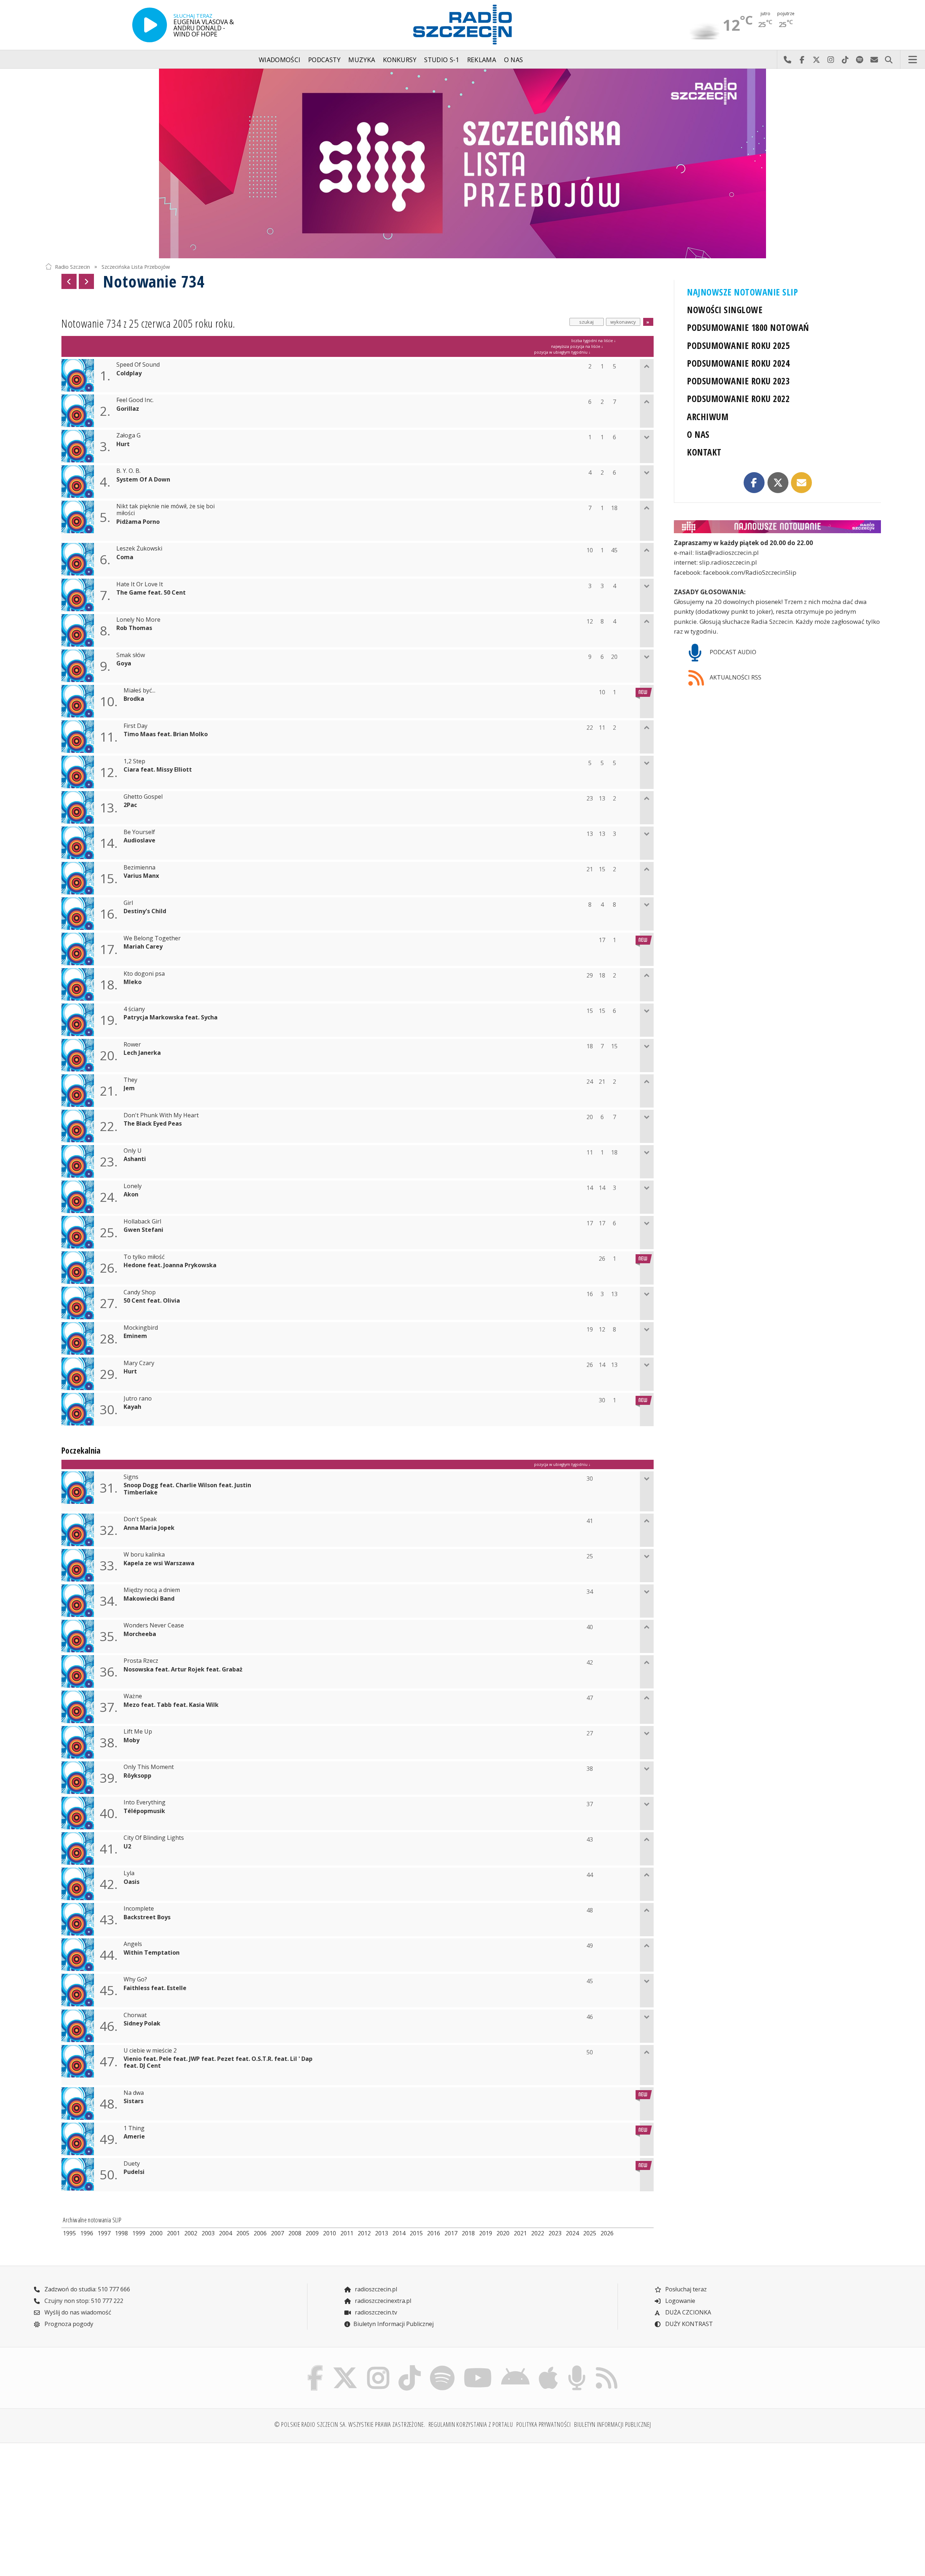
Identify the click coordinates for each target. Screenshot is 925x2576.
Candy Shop (140, 1292)
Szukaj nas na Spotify (860, 60)
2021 (520, 2233)
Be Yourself (139, 832)
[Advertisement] (148, 2505)
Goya (124, 663)
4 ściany (134, 1009)
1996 (87, 2233)
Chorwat (135, 2015)
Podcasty (324, 60)
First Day (135, 726)
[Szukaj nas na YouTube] (478, 2367)
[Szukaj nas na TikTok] (410, 2367)
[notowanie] (777, 527)
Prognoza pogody (68, 2324)
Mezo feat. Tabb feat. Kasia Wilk (171, 1705)
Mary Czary (139, 1363)
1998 (121, 2233)
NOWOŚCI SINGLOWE (725, 310)
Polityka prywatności (544, 2424)
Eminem (135, 1336)
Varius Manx (141, 876)
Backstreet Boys (147, 1917)
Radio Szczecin (72, 266)
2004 (225, 2233)
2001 (173, 2233)
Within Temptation (152, 1953)
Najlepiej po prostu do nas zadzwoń (787, 60)
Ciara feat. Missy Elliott (158, 770)
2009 (312, 2233)
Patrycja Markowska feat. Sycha (171, 1017)
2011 (347, 2233)
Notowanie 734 (154, 281)
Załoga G (128, 435)
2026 (607, 2233)
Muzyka (362, 60)
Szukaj (889, 60)
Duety (132, 2164)
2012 (364, 2233)
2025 (590, 2233)
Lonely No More (138, 620)
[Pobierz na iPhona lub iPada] (548, 2367)
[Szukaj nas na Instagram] (378, 2367)
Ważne (133, 1696)
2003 (208, 2233)
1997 (104, 2233)
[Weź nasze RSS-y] (606, 2367)
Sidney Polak (142, 2023)
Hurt (123, 444)
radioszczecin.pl (375, 2289)
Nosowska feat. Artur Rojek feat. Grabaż (183, 1669)
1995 (69, 2233)
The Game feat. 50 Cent (151, 593)
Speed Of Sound (138, 365)
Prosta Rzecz (141, 1661)
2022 (538, 2233)
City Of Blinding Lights (154, 1838)
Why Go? (135, 1979)
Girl (128, 903)
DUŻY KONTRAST (688, 2324)
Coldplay (129, 373)
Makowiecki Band (149, 1599)
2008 (295, 2233)
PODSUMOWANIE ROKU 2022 (738, 399)
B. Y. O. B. (128, 471)
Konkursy (400, 60)
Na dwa (134, 2093)
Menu (913, 60)
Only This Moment (149, 1767)
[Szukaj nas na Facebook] (315, 2367)
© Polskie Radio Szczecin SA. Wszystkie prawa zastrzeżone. (350, 2424)
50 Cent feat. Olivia (152, 1301)
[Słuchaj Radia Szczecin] (150, 25)
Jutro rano (138, 1399)
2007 (277, 2233)
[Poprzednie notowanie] (69, 281)
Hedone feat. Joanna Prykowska (170, 1265)
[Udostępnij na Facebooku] (754, 483)
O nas (514, 60)
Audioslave (139, 840)
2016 (434, 2233)
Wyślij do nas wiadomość (874, 60)
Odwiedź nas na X (816, 60)
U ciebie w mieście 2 (150, 2051)
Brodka (134, 699)
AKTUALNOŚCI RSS (735, 677)
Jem (129, 1088)
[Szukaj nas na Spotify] (442, 2367)
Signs (131, 1477)
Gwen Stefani (143, 1230)
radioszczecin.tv (375, 2312)
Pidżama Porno (138, 522)
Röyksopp (137, 1776)
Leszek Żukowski (139, 549)
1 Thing (134, 2128)
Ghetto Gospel (143, 797)
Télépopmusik (144, 1811)
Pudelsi (134, 2172)
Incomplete (139, 1909)
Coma (125, 557)
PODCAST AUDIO (732, 652)
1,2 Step (134, 761)
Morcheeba (140, 1634)
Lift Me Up (138, 1732)
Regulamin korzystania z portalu (471, 2424)
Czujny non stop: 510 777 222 (83, 2301)
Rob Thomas (134, 628)
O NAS (698, 434)
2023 (555, 2233)
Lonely (133, 1186)
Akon (131, 1194)
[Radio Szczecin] (462, 25)
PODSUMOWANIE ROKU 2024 (738, 363)
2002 (191, 2233)
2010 (330, 2233)
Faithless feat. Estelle (155, 1988)
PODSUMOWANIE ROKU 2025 (738, 346)
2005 (243, 2233)
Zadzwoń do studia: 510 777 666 (87, 2289)
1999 (139, 2233)
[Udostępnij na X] (778, 483)
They (130, 1080)
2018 (468, 2233)
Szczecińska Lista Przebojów (136, 266)
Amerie (134, 2137)
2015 (416, 2233)
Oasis (132, 1882)
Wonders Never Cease (154, 1625)
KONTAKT (704, 452)
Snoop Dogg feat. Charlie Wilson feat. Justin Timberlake (187, 1489)
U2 (127, 1846)
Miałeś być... (139, 691)
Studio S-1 (442, 60)
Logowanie (679, 2301)
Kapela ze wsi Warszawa (159, 1563)
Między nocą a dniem (152, 1590)
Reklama (482, 60)
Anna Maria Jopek (149, 1528)
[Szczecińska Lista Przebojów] (462, 163)
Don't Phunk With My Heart (161, 1115)
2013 (382, 2233)
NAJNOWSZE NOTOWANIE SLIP (742, 292)
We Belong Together (152, 938)
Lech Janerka (142, 1053)
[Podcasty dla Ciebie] (577, 2367)
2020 (503, 2233)
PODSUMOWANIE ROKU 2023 (738, 381)
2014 (399, 2233)
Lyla (129, 1873)
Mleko (133, 982)
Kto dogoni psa (144, 974)
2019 (486, 2233)
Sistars (134, 2101)
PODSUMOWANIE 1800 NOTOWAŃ (748, 327)
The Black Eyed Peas (153, 1124)
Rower (132, 1045)
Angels (133, 1944)
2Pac (130, 805)
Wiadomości (280, 60)
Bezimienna (139, 868)
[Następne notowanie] (86, 281)
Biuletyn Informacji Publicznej (393, 2324)
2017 (451, 2233)
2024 (572, 2233)
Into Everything (145, 1802)
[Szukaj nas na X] (345, 2367)
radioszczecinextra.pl (382, 2301)
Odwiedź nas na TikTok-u (845, 60)
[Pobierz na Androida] (516, 2367)
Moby (132, 1740)
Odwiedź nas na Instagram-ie (831, 60)
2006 (260, 2233)
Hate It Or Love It (140, 584)
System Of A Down (143, 480)
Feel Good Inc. (135, 400)
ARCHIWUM (708, 417)
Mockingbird (141, 1328)
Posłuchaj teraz (685, 2289)
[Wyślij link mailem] (801, 483)
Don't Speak (140, 1519)
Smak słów (131, 655)
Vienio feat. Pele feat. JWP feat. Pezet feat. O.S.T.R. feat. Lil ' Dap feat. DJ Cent (218, 2062)
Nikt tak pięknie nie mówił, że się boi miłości (165, 510)
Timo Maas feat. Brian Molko (166, 734)
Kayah (132, 1407)
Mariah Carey (143, 947)
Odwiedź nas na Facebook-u (802, 60)
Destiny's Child (145, 911)
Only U (133, 1151)
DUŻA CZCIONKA (687, 2312)
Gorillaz (128, 409)
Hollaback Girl (142, 1222)
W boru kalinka (144, 1555)
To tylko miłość (144, 1257)
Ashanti (135, 1159)
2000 (156, 2233)
